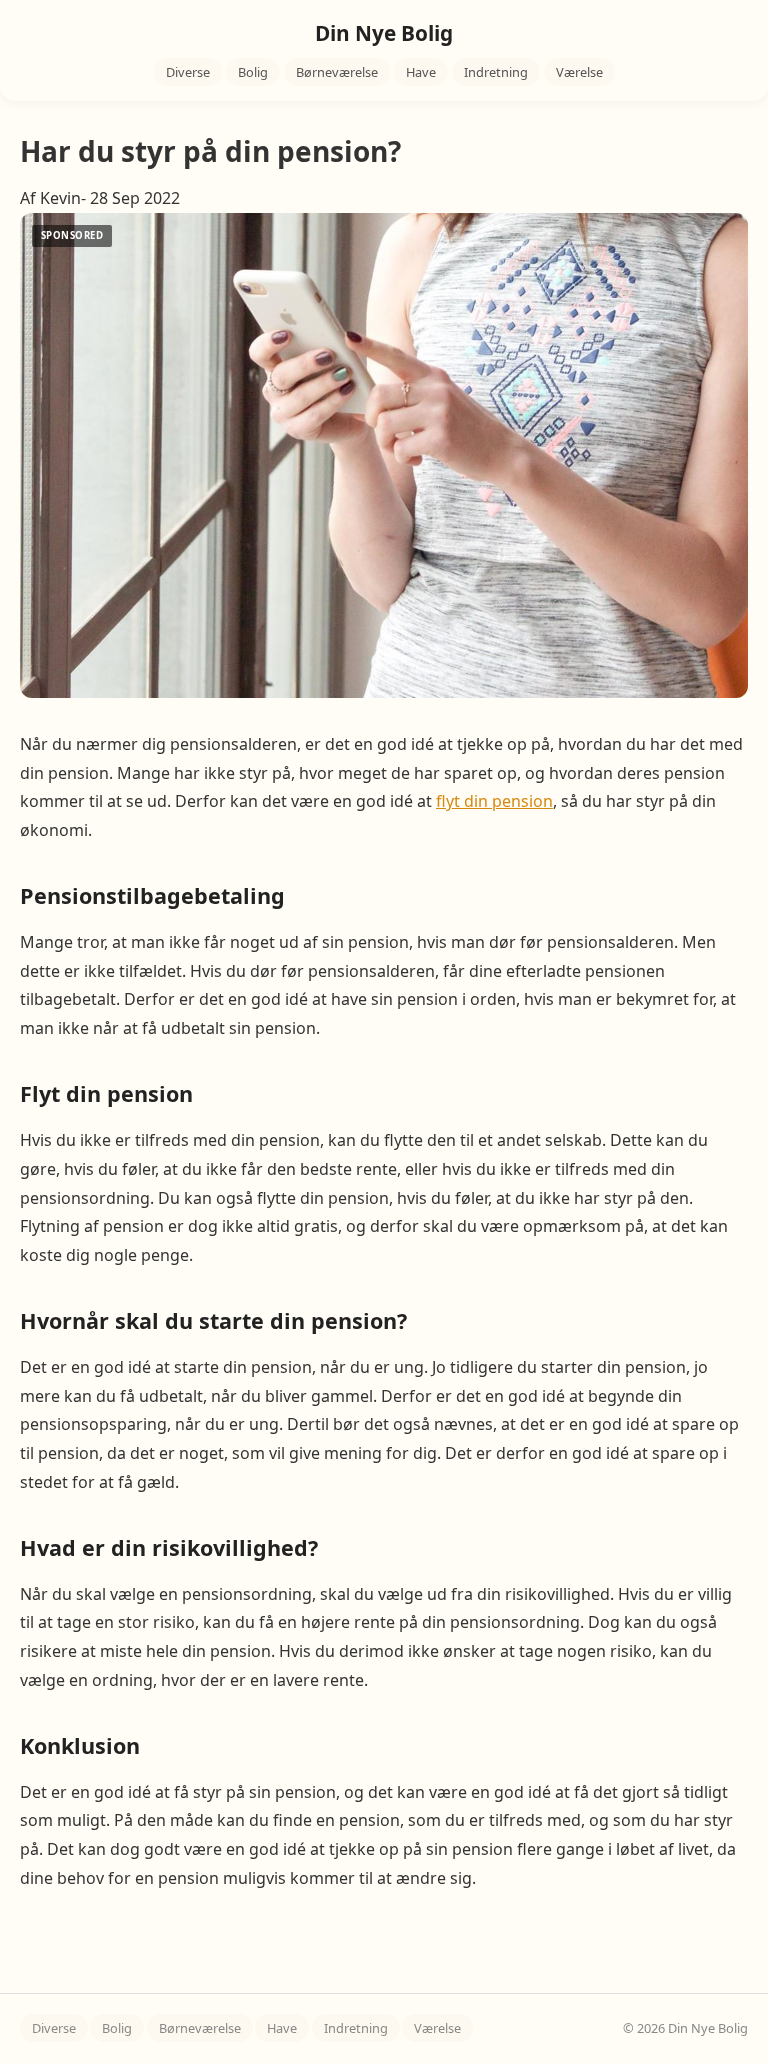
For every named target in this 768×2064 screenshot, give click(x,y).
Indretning (496, 72)
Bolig (253, 72)
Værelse (579, 72)
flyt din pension (494, 801)
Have (421, 72)
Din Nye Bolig (384, 33)
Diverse (188, 72)
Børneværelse (337, 72)
